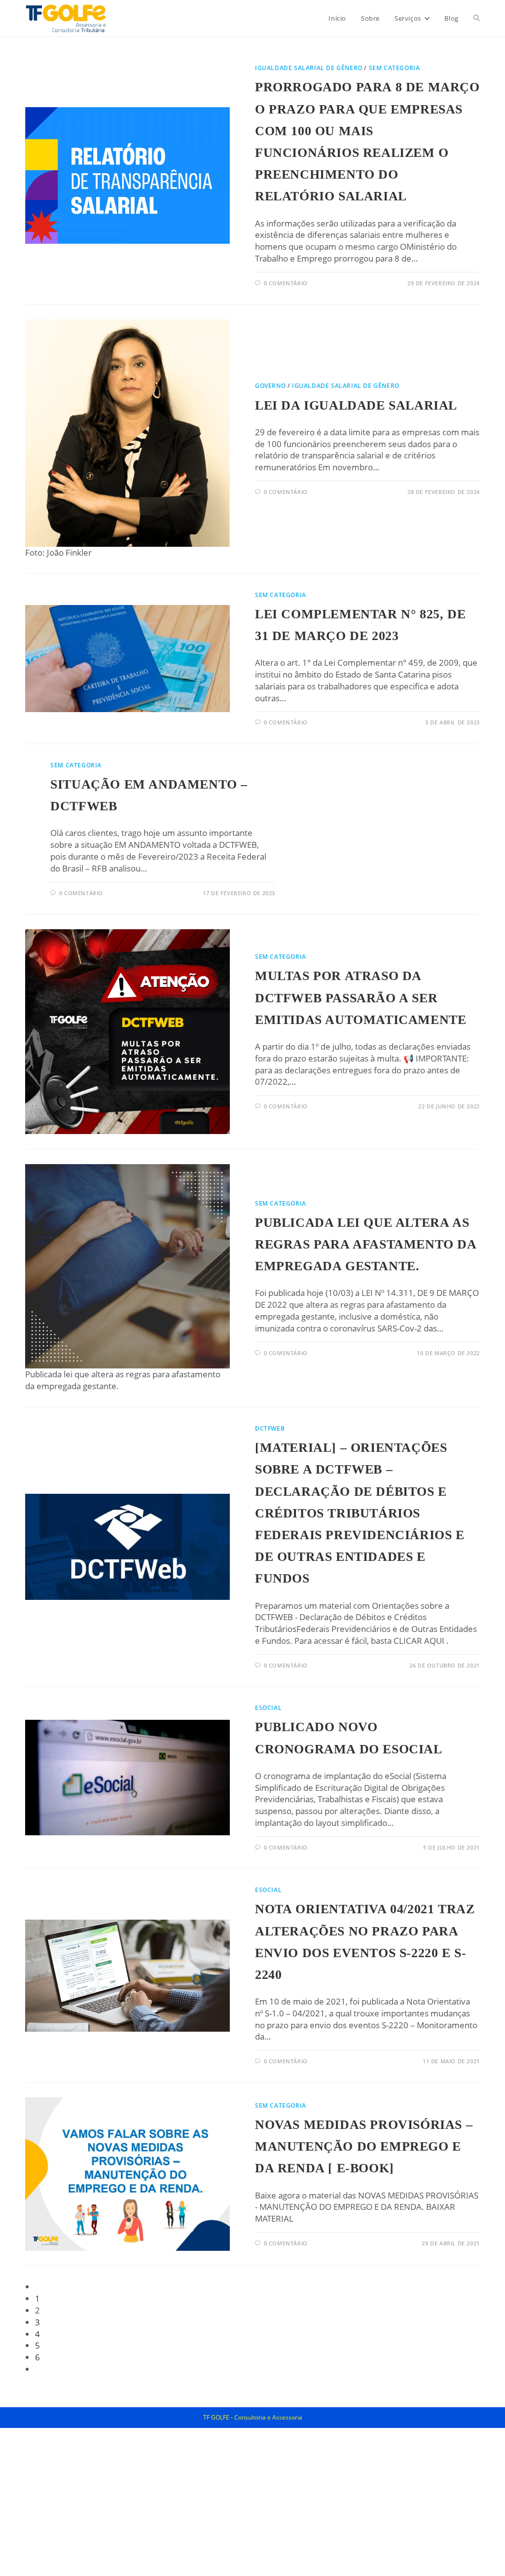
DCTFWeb (270, 1428)
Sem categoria (395, 68)
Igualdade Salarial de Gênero (309, 68)
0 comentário (286, 283)
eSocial (268, 1708)
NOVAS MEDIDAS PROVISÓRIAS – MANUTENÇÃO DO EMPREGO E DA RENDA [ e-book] (364, 2146)
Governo (270, 386)
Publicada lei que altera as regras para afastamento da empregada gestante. (366, 1244)
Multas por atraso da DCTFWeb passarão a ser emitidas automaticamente (361, 998)
